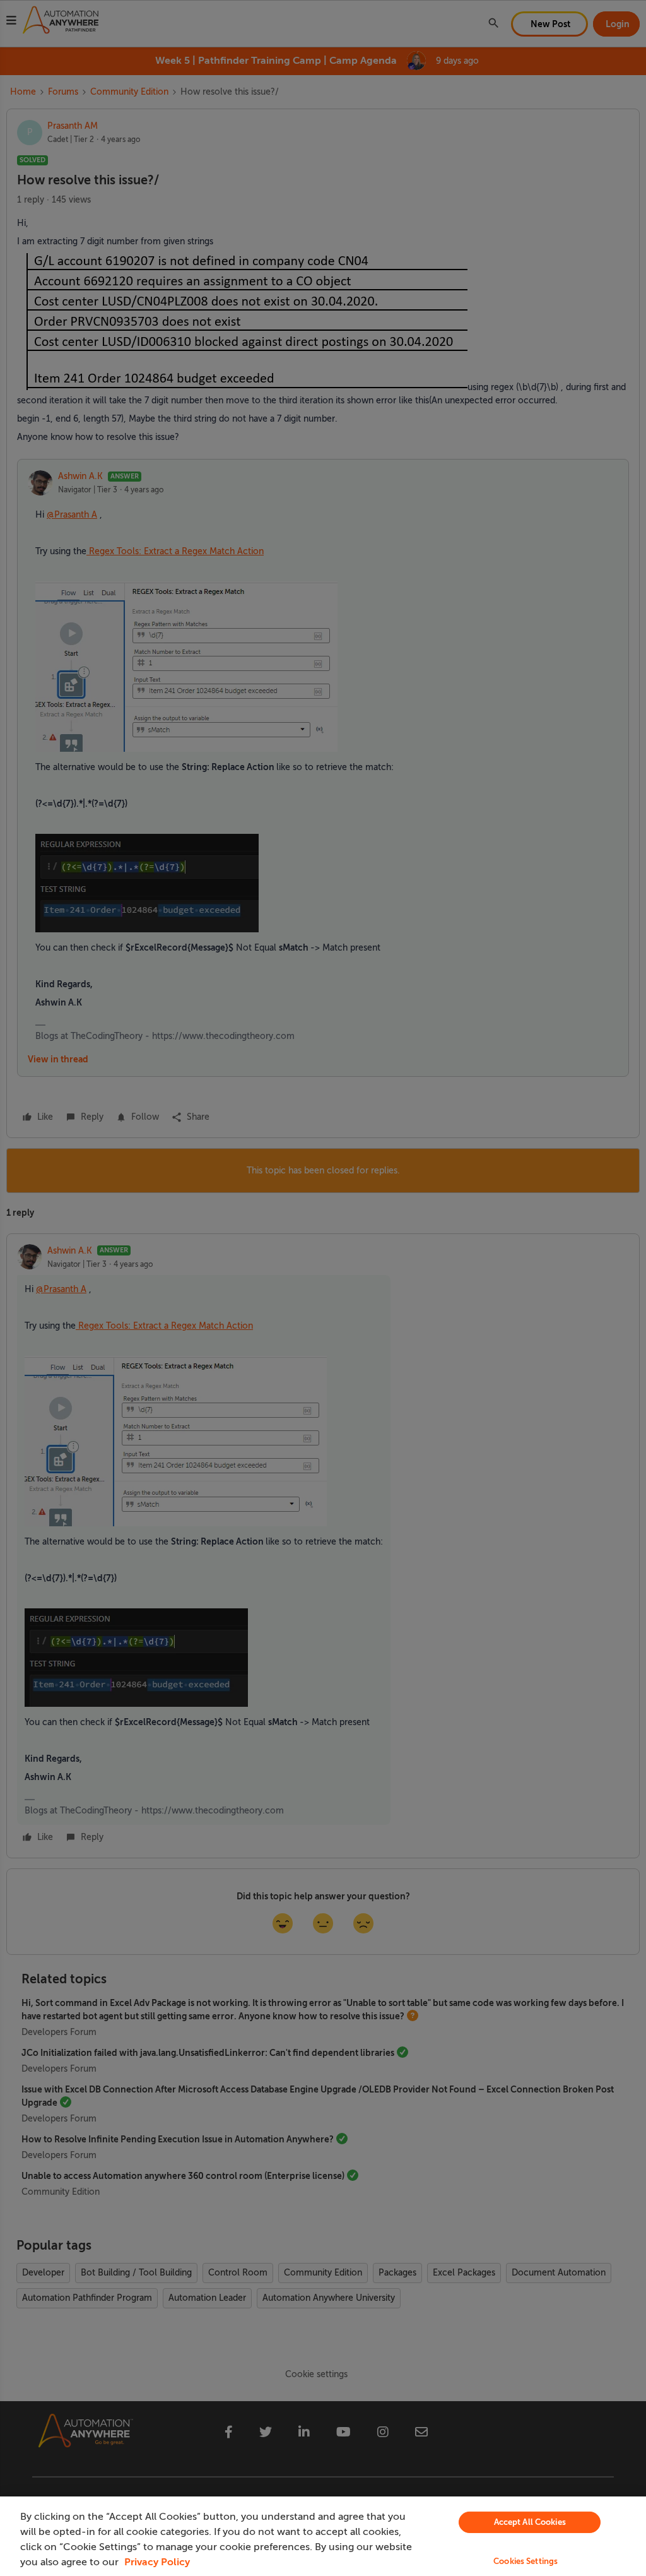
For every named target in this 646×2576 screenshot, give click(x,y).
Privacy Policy (157, 2562)
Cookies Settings (526, 2561)
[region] (323, 2536)
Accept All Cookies (530, 2522)
